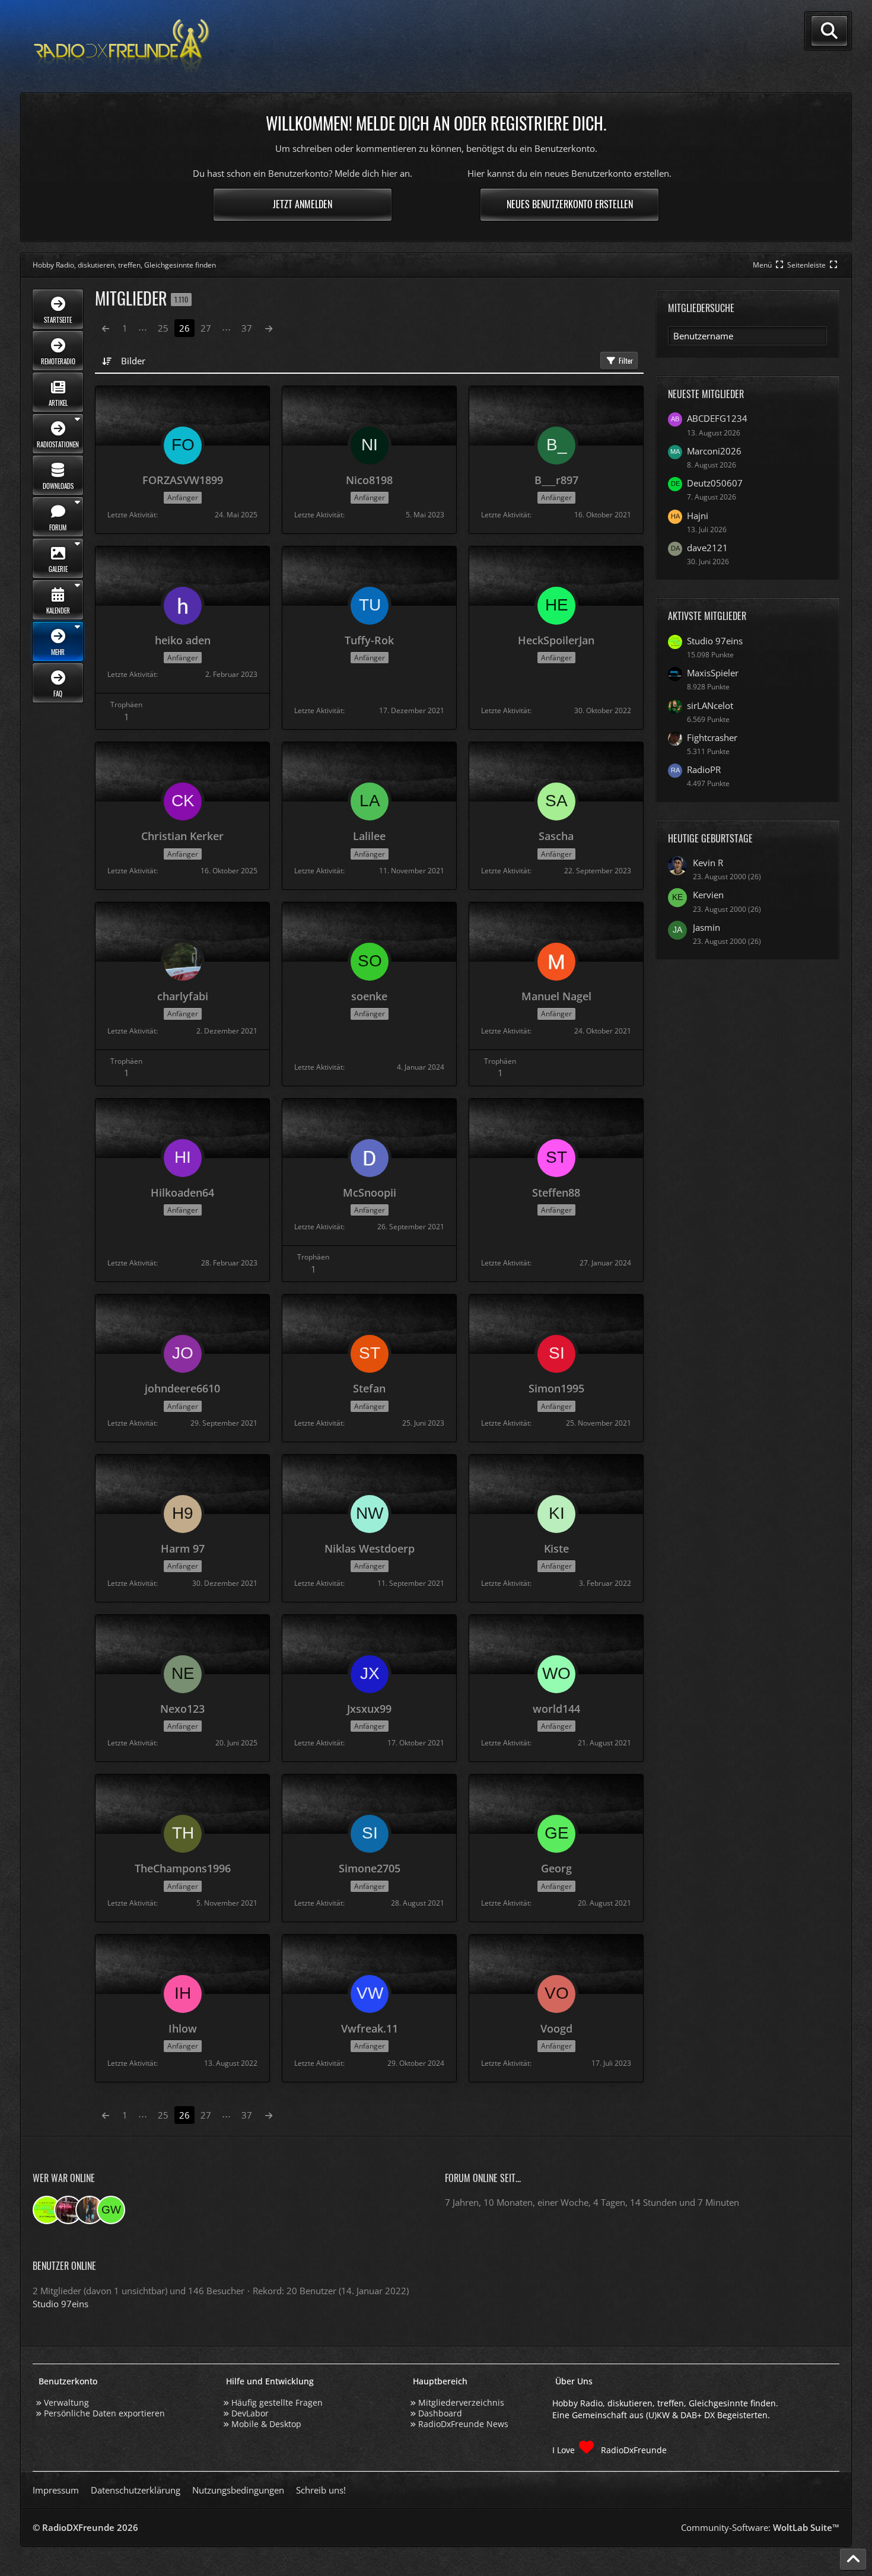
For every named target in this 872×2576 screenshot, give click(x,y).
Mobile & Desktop (266, 2424)
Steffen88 (556, 1192)
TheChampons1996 (183, 1868)
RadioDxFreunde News (463, 2424)
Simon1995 (556, 1388)
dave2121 (707, 548)
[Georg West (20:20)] (111, 2210)
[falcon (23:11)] (68, 2210)
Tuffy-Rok (369, 640)
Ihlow (183, 2028)
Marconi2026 (714, 451)
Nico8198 (369, 480)
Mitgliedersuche (701, 308)
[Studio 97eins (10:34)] (47, 2210)
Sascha (556, 836)
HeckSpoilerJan (556, 640)
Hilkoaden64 (182, 1192)
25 (163, 328)
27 (206, 328)
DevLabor (250, 2413)
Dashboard (440, 2413)
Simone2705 (370, 1868)
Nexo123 (182, 1709)
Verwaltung (66, 2402)
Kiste (556, 1548)
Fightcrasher (712, 737)
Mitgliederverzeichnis (461, 2402)
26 (184, 328)
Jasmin (706, 927)
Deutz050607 (715, 483)
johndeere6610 (182, 1388)
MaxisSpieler (713, 673)
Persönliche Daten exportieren (104, 2413)
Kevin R (708, 863)
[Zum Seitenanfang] (853, 2559)
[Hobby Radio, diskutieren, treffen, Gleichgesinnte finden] (122, 47)
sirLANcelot (710, 705)
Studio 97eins (715, 641)
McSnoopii (370, 1192)
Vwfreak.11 (370, 2028)
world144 (556, 1709)
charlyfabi (183, 996)
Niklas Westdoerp (370, 1548)
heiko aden (183, 640)
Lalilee (369, 836)
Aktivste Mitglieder (707, 616)
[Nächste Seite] (269, 328)
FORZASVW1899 (183, 480)
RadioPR (704, 769)
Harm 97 (183, 1548)
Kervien (708, 895)
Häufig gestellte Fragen (277, 2402)
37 (247, 328)
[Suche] (829, 31)
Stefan (369, 1388)
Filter (626, 360)
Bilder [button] (133, 361)
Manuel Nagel (556, 996)
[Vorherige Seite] (106, 328)
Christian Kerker (182, 836)
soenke (369, 996)
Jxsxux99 (369, 1709)
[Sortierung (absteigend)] (108, 361)
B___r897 (556, 480)
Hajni (698, 516)
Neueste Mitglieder (706, 394)
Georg (556, 1868)
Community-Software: (760, 2527)
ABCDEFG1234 (717, 418)
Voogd (556, 2028)
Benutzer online (64, 2266)
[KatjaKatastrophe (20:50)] (90, 2210)
